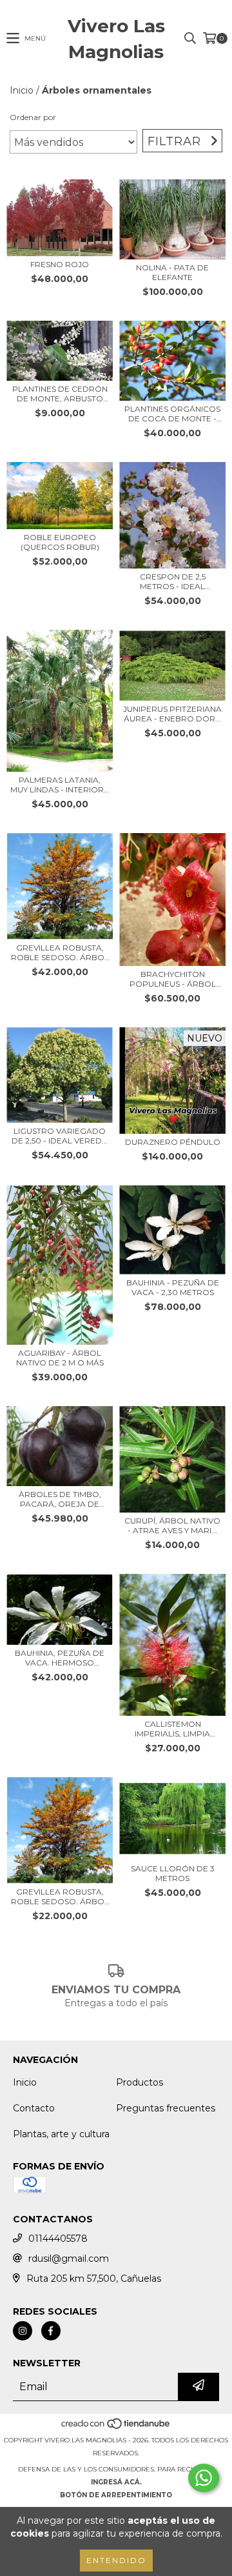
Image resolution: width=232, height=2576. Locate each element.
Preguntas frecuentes (166, 2108)
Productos (140, 2082)
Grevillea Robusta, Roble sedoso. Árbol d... (60, 952)
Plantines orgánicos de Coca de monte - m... (172, 414)
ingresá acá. (116, 2482)
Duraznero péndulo (173, 1142)
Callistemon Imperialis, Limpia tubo (172, 1729)
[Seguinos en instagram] (23, 2331)
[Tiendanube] (116, 2427)
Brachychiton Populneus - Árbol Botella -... (173, 979)
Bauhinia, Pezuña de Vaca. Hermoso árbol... (60, 1658)
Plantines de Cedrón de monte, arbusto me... (60, 394)
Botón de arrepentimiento (116, 2495)
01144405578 (58, 2239)
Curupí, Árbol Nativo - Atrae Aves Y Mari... (172, 1525)
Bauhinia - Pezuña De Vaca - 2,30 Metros (173, 1287)
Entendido (116, 2560)
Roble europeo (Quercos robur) (60, 542)
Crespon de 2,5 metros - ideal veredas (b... (173, 581)
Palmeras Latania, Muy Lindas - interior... (60, 785)
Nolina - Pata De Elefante (172, 272)
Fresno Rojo (60, 264)
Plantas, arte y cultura (61, 2134)
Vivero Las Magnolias (116, 39)
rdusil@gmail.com (69, 2259)
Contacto (34, 2108)
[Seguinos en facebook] (51, 2331)
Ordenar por (33, 117)
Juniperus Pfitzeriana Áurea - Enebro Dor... (172, 714)
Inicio (22, 90)
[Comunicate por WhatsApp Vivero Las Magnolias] (204, 2478)
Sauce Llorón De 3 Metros (173, 1873)
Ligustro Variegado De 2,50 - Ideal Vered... (60, 1136)
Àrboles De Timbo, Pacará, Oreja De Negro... (60, 1499)
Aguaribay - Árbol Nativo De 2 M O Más (60, 1358)
